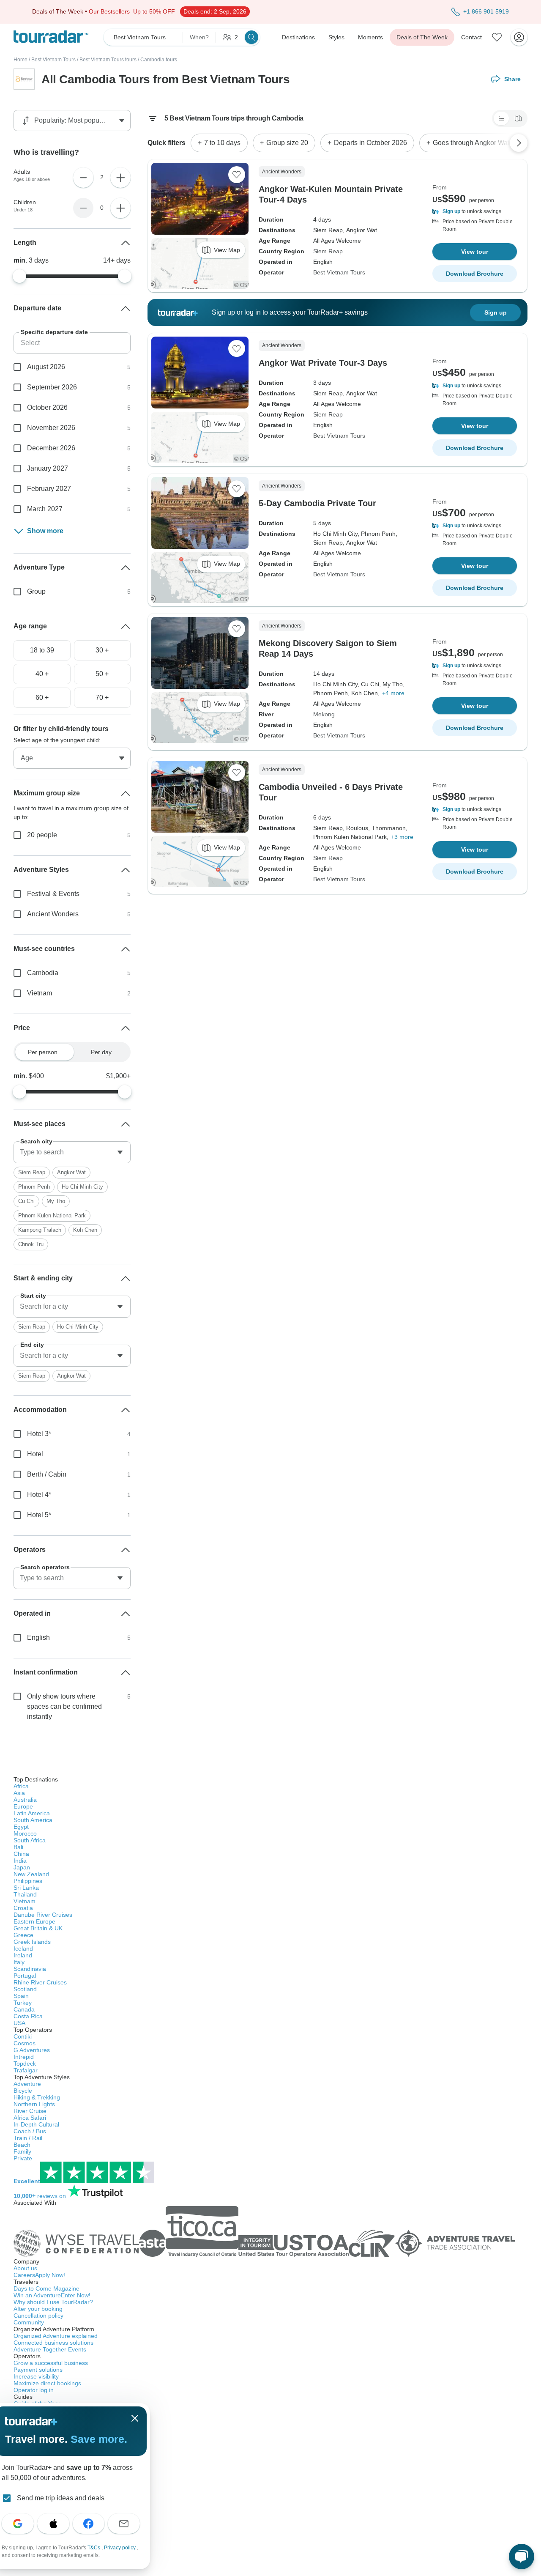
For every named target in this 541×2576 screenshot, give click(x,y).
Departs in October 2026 (370, 143)
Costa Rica (28, 2016)
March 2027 (45, 509)
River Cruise (30, 2111)
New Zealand (31, 1874)
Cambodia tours (159, 60)
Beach (22, 2145)
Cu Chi (26, 1201)
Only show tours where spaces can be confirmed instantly (64, 1706)
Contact (471, 37)
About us (25, 2268)
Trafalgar (26, 2070)
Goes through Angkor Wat (471, 143)
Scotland (25, 1989)
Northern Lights (34, 2104)
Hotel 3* (39, 1434)
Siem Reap (328, 251)
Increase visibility (36, 2376)
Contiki (23, 2036)
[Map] (518, 118)
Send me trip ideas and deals (61, 2498)
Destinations (298, 37)
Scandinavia (30, 1969)
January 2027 (48, 468)
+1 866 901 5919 (486, 11)
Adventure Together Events (50, 2349)
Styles (336, 37)
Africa (21, 1786)
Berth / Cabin (47, 1474)
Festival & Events (53, 894)
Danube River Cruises (43, 1915)
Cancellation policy (38, 2316)
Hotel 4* (39, 1495)
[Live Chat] (522, 2557)
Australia (25, 1800)
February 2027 (49, 489)
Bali (18, 1847)
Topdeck (25, 2064)
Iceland (23, 1948)
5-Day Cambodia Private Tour (317, 503)
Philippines (28, 1881)
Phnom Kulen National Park (52, 1215)
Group (36, 591)
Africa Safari (30, 2118)
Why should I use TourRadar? (53, 2302)
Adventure (27, 2084)
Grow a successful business (51, 2363)
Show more (45, 531)
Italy (19, 1962)
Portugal (25, 1976)
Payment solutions (38, 2370)
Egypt (21, 1827)
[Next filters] (519, 143)
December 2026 (51, 448)
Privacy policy (120, 2548)
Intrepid (24, 2057)
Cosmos (25, 2043)
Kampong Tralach (40, 1230)
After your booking (38, 2309)
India (20, 1861)
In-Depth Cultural (36, 2124)
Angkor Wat (71, 1172)
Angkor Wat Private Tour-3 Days (323, 363)
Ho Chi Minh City (82, 1187)
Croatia (23, 1908)
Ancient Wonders (53, 914)
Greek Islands (32, 1942)
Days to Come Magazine (46, 2288)
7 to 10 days (222, 143)
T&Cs (94, 2548)
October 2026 (47, 407)
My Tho (56, 1201)
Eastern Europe (34, 1921)
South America (33, 1820)
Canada (24, 2009)
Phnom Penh (34, 1187)
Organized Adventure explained (56, 2336)
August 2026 (46, 367)
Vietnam (40, 993)
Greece (23, 1935)
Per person (43, 1052)
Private (23, 2158)
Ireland (23, 1955)
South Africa (30, 1840)
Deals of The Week (422, 37)
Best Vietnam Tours (53, 60)
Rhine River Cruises (40, 1982)
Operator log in (34, 2390)
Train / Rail (28, 2138)
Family (22, 2151)
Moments (370, 37)
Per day (101, 1052)
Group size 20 (287, 143)
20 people (42, 835)
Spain (21, 1996)
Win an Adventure (52, 2295)
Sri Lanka (26, 1888)
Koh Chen (85, 1230)
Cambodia (43, 973)
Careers (39, 2275)
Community (29, 2322)
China (21, 1854)
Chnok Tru (31, 1244)
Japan (22, 1867)
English (38, 1637)
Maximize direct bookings (47, 2383)
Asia (19, 1793)
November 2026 (51, 428)
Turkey (23, 2003)
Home (20, 60)
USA (19, 2023)
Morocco (25, 1833)
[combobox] (72, 1152)
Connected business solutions (53, 2343)
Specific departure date (54, 332)
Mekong (324, 714)
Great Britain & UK (38, 1928)
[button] (475, 211)
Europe (23, 1806)
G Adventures (32, 2050)
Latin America (32, 1813)
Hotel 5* (39, 1515)
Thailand (25, 1894)
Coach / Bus (30, 2131)
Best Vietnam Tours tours (108, 60)
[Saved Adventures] (497, 37)
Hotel (35, 1454)
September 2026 (52, 387)
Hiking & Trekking (37, 2097)
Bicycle (23, 2091)
